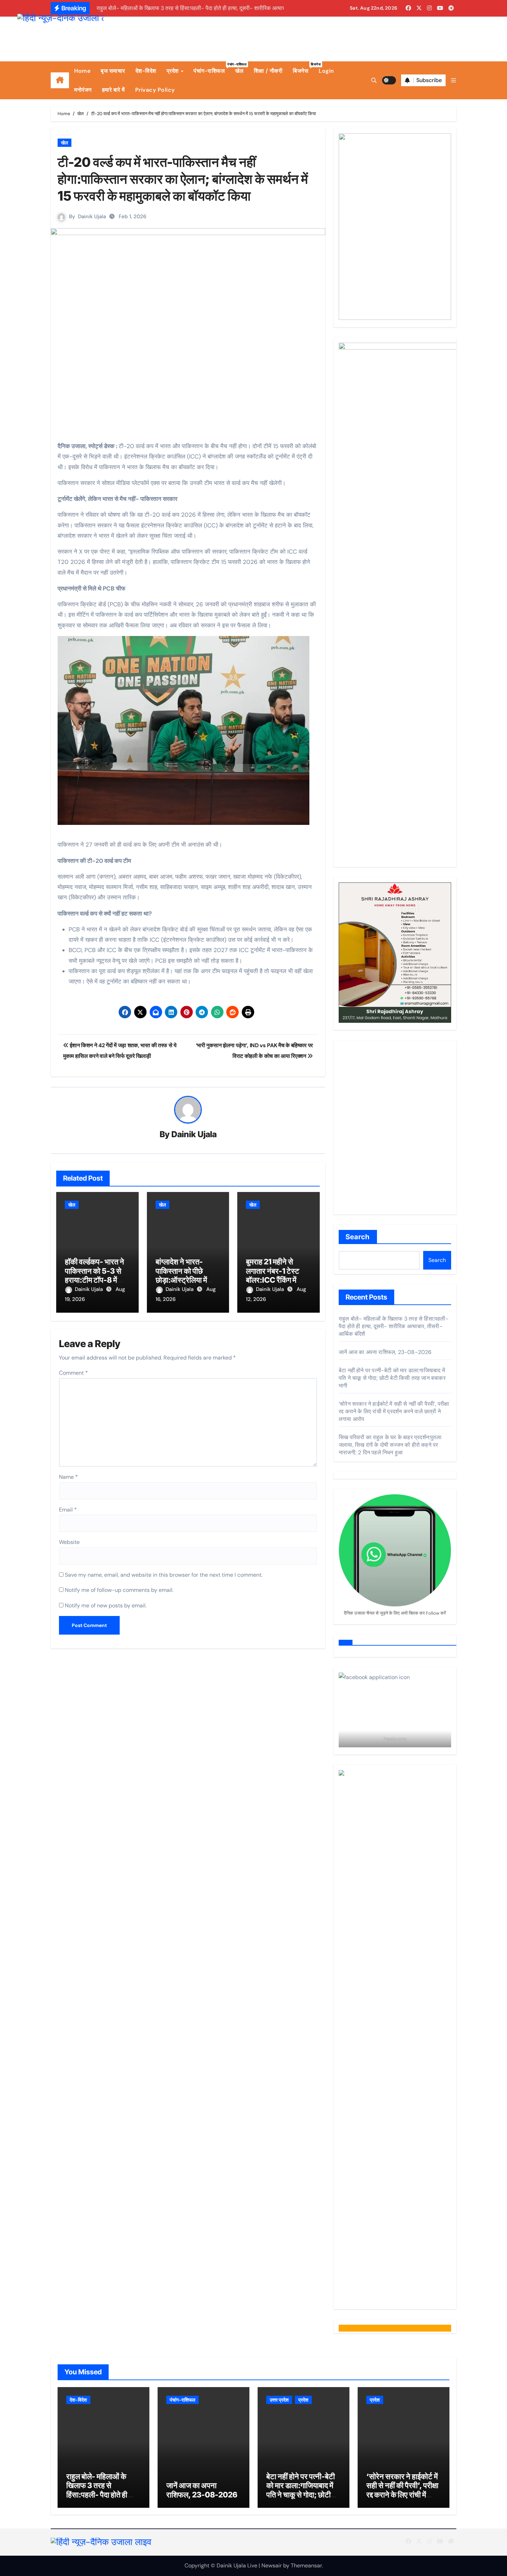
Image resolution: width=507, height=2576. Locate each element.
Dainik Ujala (92, 216)
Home (82, 71)
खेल (239, 71)
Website (69, 1542)
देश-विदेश (146, 71)
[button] (454, 80)
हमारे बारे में (113, 90)
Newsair (272, 2565)
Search (358, 1237)
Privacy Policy (155, 90)
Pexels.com (395, 1739)
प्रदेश (173, 71)
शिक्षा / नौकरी (268, 71)
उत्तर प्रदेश (279, 2400)
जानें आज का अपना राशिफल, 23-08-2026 (385, 1352)
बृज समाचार (113, 71)
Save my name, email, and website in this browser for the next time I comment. (164, 1575)
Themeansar (306, 2565)
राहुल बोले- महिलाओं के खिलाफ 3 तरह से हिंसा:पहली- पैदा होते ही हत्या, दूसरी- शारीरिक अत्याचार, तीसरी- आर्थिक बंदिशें (394, 1326)
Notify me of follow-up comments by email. (119, 1590)
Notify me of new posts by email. (106, 1605)
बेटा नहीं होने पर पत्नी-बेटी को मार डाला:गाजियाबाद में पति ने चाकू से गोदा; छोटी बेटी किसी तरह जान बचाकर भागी (392, 1378)
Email (68, 1510)
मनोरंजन (83, 90)
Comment (73, 1373)
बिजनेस (303, 68)
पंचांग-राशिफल (212, 68)
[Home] (60, 80)
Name (68, 1477)
